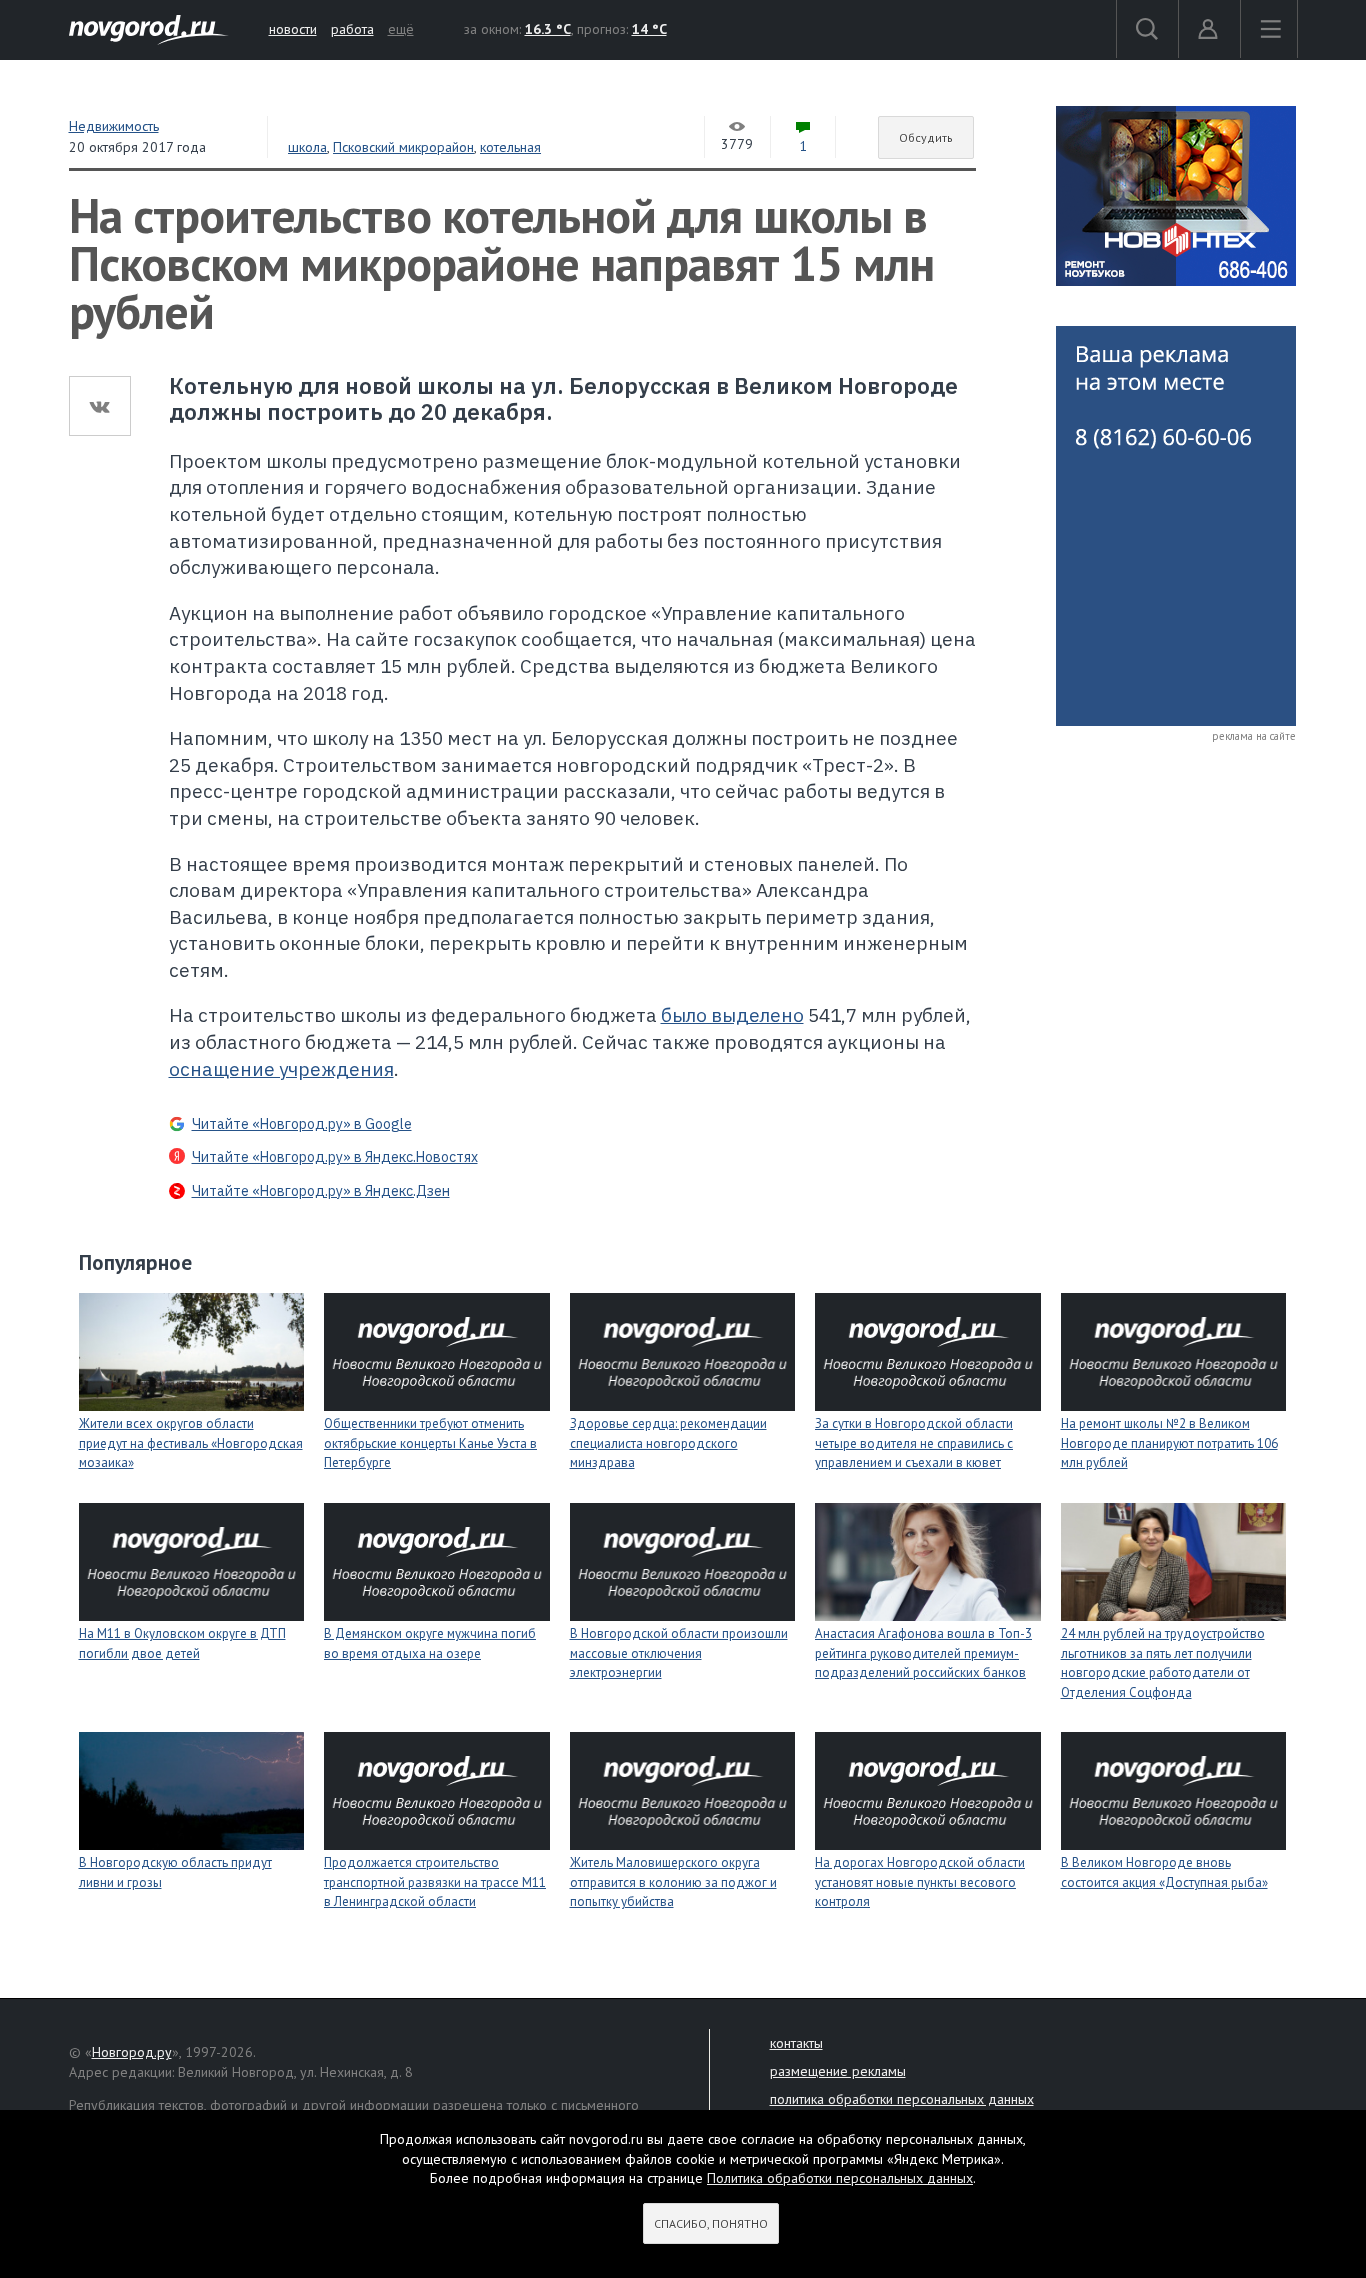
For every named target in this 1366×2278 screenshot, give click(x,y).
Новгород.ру (132, 2052)
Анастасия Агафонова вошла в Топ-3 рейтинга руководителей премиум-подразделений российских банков (923, 1653)
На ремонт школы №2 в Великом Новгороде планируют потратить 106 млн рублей (1169, 1443)
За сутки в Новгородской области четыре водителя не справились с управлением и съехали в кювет (914, 1443)
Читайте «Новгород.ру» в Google (302, 1124)
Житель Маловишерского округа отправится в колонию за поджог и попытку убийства (673, 1882)
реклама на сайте (1254, 736)
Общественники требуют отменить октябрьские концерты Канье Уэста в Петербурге (430, 1443)
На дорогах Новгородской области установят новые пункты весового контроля (920, 1882)
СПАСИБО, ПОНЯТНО (711, 2223)
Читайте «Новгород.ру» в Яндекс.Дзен (321, 1191)
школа (307, 147)
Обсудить (926, 137)
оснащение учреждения (281, 1069)
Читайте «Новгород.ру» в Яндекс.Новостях (335, 1157)
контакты (796, 2043)
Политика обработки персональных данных (840, 2178)
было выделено (732, 1015)
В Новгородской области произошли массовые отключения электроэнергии (679, 1653)
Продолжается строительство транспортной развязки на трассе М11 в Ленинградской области (435, 1882)
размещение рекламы (838, 2071)
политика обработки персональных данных (902, 2099)
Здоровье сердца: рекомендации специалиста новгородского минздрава (668, 1443)
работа (352, 29)
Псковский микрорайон (403, 147)
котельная (510, 147)
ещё (401, 29)
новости (293, 29)
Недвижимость (114, 126)
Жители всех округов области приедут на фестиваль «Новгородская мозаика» (191, 1443)
